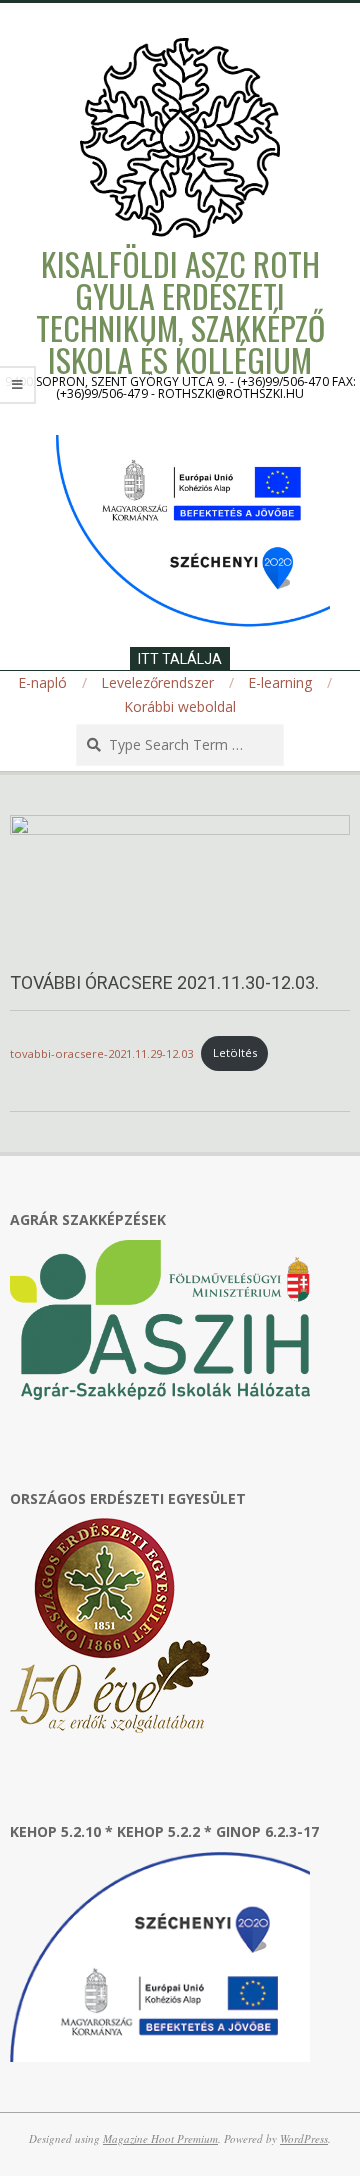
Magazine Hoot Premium (160, 2138)
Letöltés (235, 1052)
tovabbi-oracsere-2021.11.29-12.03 (101, 1052)
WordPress (304, 2138)
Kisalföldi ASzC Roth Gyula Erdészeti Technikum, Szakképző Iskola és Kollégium (180, 311)
